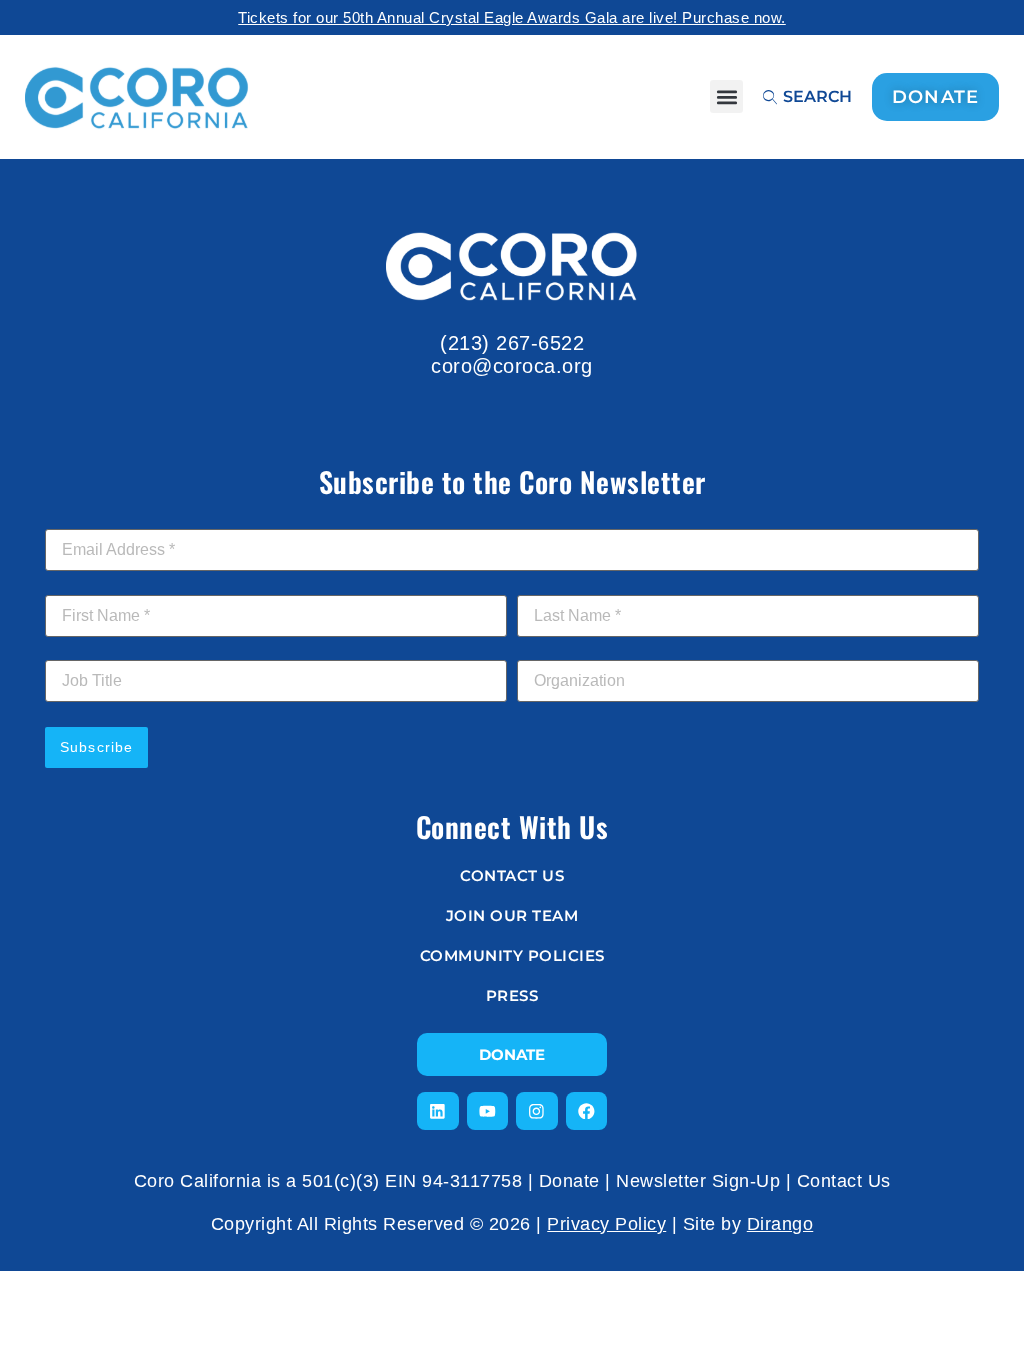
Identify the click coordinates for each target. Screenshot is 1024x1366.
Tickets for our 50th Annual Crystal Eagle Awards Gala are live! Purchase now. (512, 17)
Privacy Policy (606, 1224)
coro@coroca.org (512, 366)
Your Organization (578, 649)
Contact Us (844, 1181)
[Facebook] (587, 1111)
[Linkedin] (438, 1111)
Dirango (780, 1224)
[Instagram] (537, 1111)
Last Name (559, 584)
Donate (569, 1181)
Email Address (98, 518)
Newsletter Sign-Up (698, 1181)
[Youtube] (488, 1111)
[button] (726, 96)
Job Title (74, 649)
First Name (87, 584)
